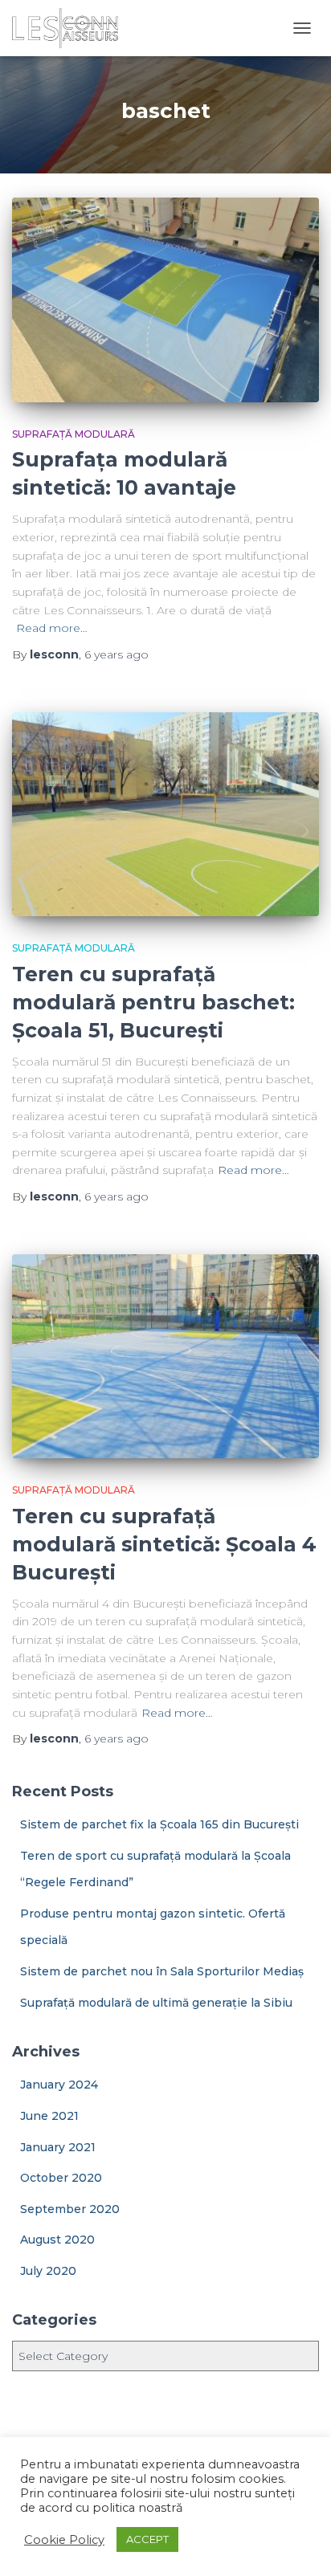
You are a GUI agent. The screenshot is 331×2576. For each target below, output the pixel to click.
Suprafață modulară (74, 434)
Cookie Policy (64, 2540)
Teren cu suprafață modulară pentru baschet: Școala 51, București (153, 1002)
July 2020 (48, 2271)
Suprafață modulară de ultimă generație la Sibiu (156, 2003)
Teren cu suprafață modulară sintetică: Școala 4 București (164, 1544)
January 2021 (58, 2147)
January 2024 (59, 2085)
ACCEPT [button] (147, 2539)
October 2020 (61, 2178)
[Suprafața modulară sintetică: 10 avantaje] (165, 300)
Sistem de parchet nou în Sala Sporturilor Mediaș (162, 1971)
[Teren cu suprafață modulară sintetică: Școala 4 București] (165, 1357)
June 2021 (49, 2116)
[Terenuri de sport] (71, 28)
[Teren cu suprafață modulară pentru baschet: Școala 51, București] (165, 815)
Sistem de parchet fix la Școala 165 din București (159, 1824)
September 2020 (70, 2209)
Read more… (52, 628)
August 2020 (57, 2240)
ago (116, 654)
